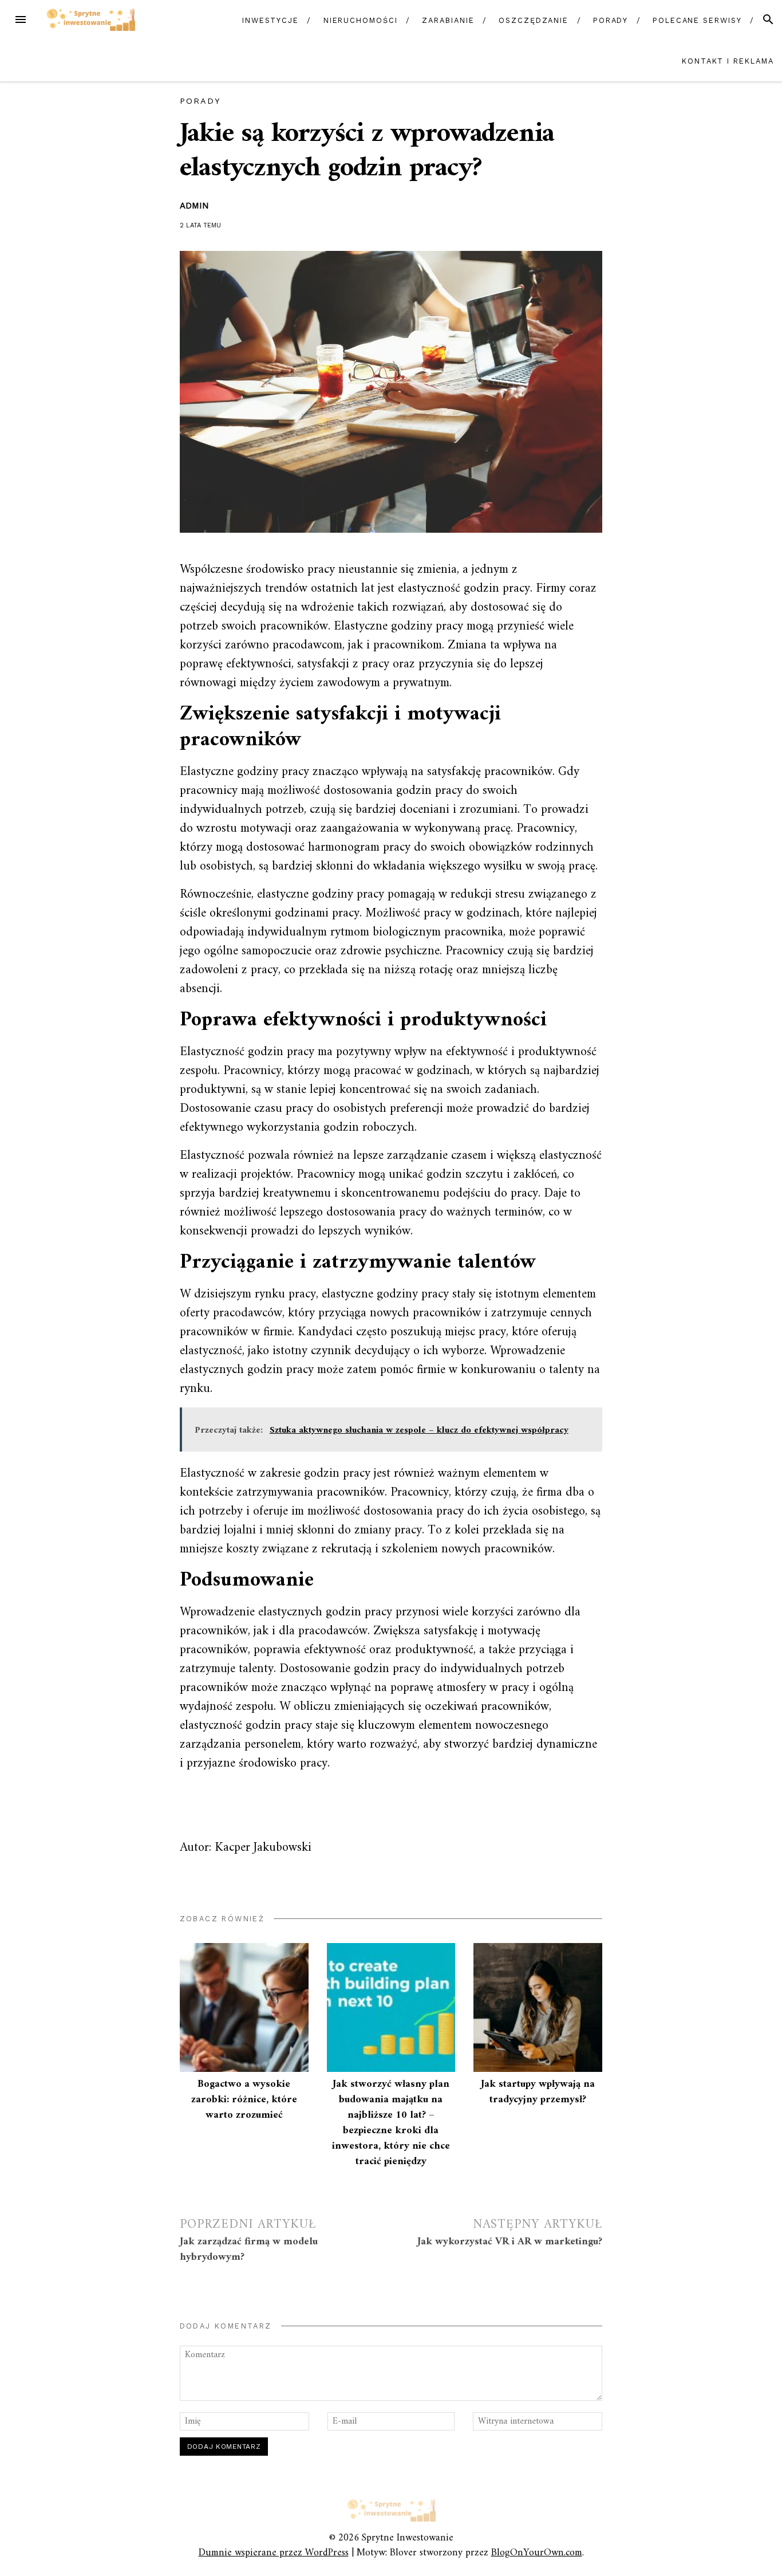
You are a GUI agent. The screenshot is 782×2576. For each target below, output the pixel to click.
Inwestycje (270, 20)
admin (194, 206)
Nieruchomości (361, 20)
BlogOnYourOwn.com (537, 2553)
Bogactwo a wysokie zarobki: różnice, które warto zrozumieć (244, 2100)
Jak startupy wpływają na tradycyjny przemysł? (538, 2092)
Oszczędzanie (534, 20)
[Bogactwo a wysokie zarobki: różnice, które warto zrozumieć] (244, 2007)
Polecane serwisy (697, 20)
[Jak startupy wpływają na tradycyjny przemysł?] (538, 2007)
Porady (611, 20)
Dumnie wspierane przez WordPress (274, 2553)
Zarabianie (448, 20)
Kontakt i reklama (728, 61)
